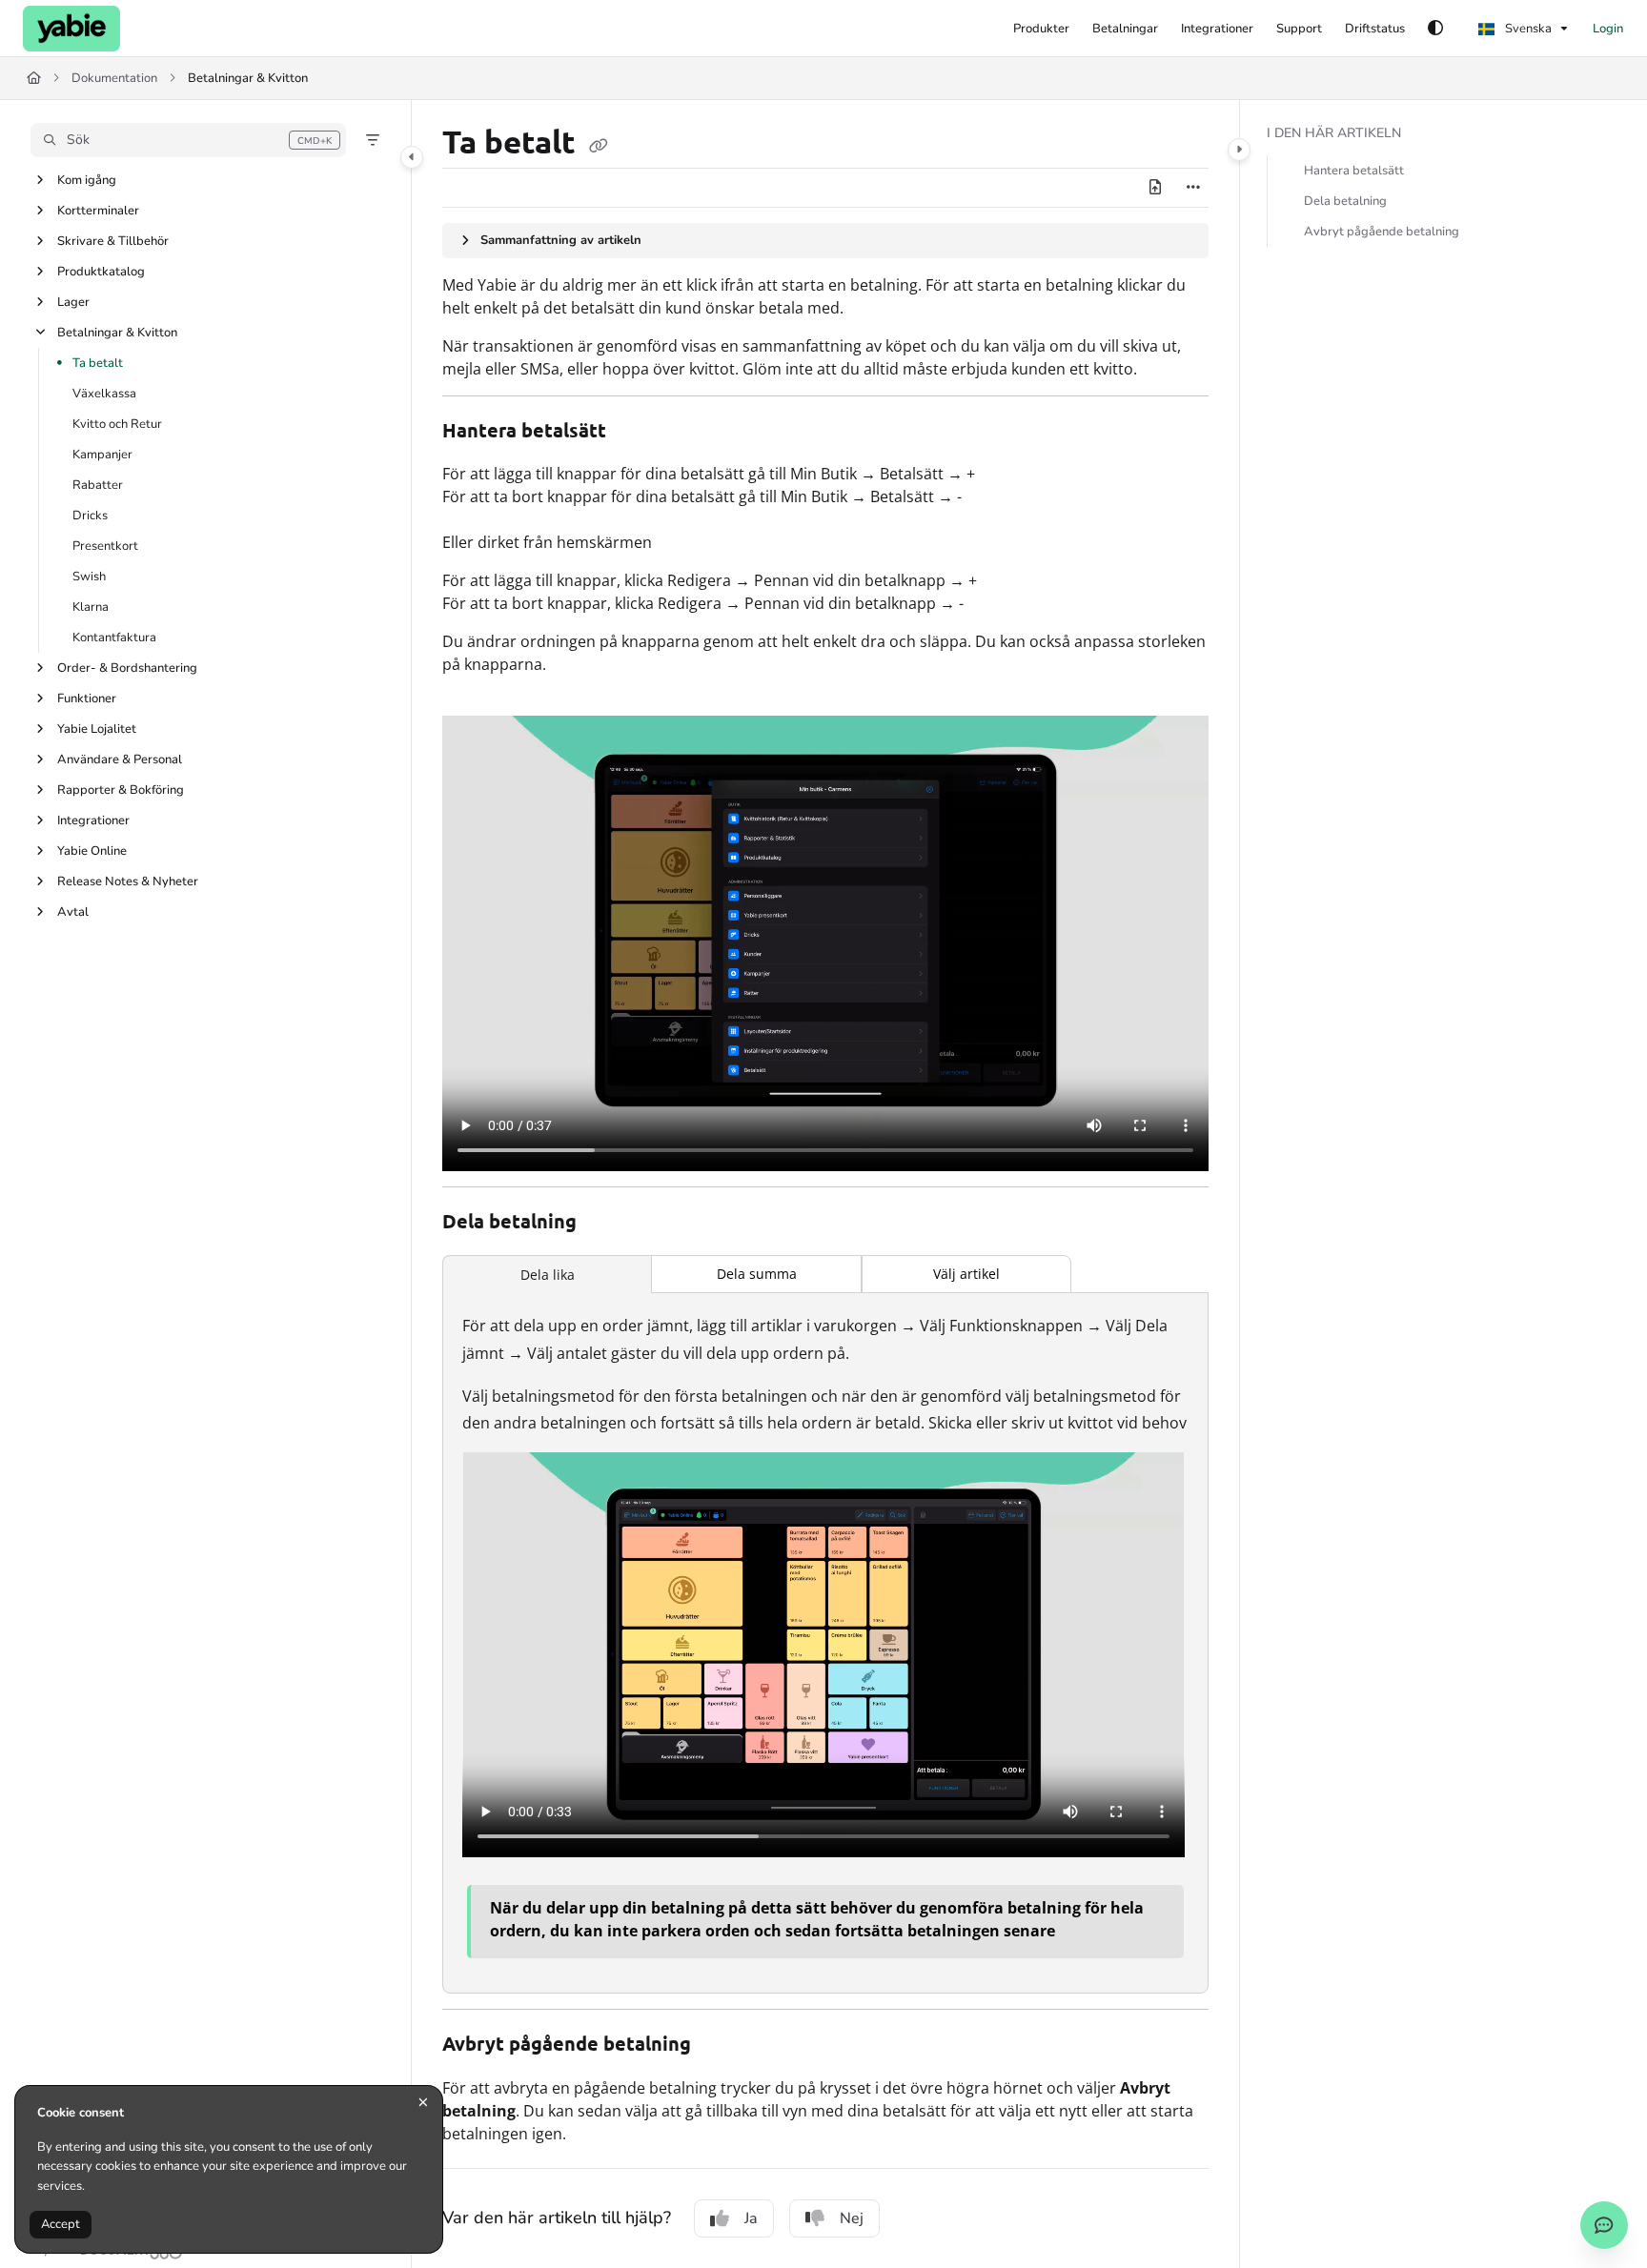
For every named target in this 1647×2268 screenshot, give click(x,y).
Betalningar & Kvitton (248, 78)
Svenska (1527, 29)
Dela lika (548, 1275)
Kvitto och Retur (117, 424)
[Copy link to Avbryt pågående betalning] (722, 2046)
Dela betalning (1345, 201)
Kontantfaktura (114, 638)
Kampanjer (102, 455)
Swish (89, 577)
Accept (61, 2224)
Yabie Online (92, 851)
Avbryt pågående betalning (1382, 232)
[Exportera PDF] (1155, 188)
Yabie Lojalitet (97, 729)
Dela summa (757, 1274)
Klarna (91, 607)
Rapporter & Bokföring (121, 790)
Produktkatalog (101, 272)
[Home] (71, 29)
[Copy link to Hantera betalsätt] (637, 432)
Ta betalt (98, 363)
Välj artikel (966, 1274)
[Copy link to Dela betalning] (607, 1224)
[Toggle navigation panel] (412, 157)
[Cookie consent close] (423, 2103)
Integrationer (93, 820)
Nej (852, 2218)
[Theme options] (1435, 29)
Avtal (73, 912)
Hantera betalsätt (1354, 171)
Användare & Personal (120, 759)
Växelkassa (104, 394)
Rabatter (98, 485)
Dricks (90, 516)
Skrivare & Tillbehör (113, 241)
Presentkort (105, 546)
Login (1608, 29)
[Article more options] (1193, 188)
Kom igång (87, 180)
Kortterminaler (98, 211)
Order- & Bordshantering (127, 668)
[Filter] (373, 140)
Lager (73, 302)
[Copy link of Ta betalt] (599, 145)
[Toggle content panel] (1239, 150)
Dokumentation (114, 78)
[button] (188, 140)
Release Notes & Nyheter (128, 881)
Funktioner (87, 699)
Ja (751, 2218)
